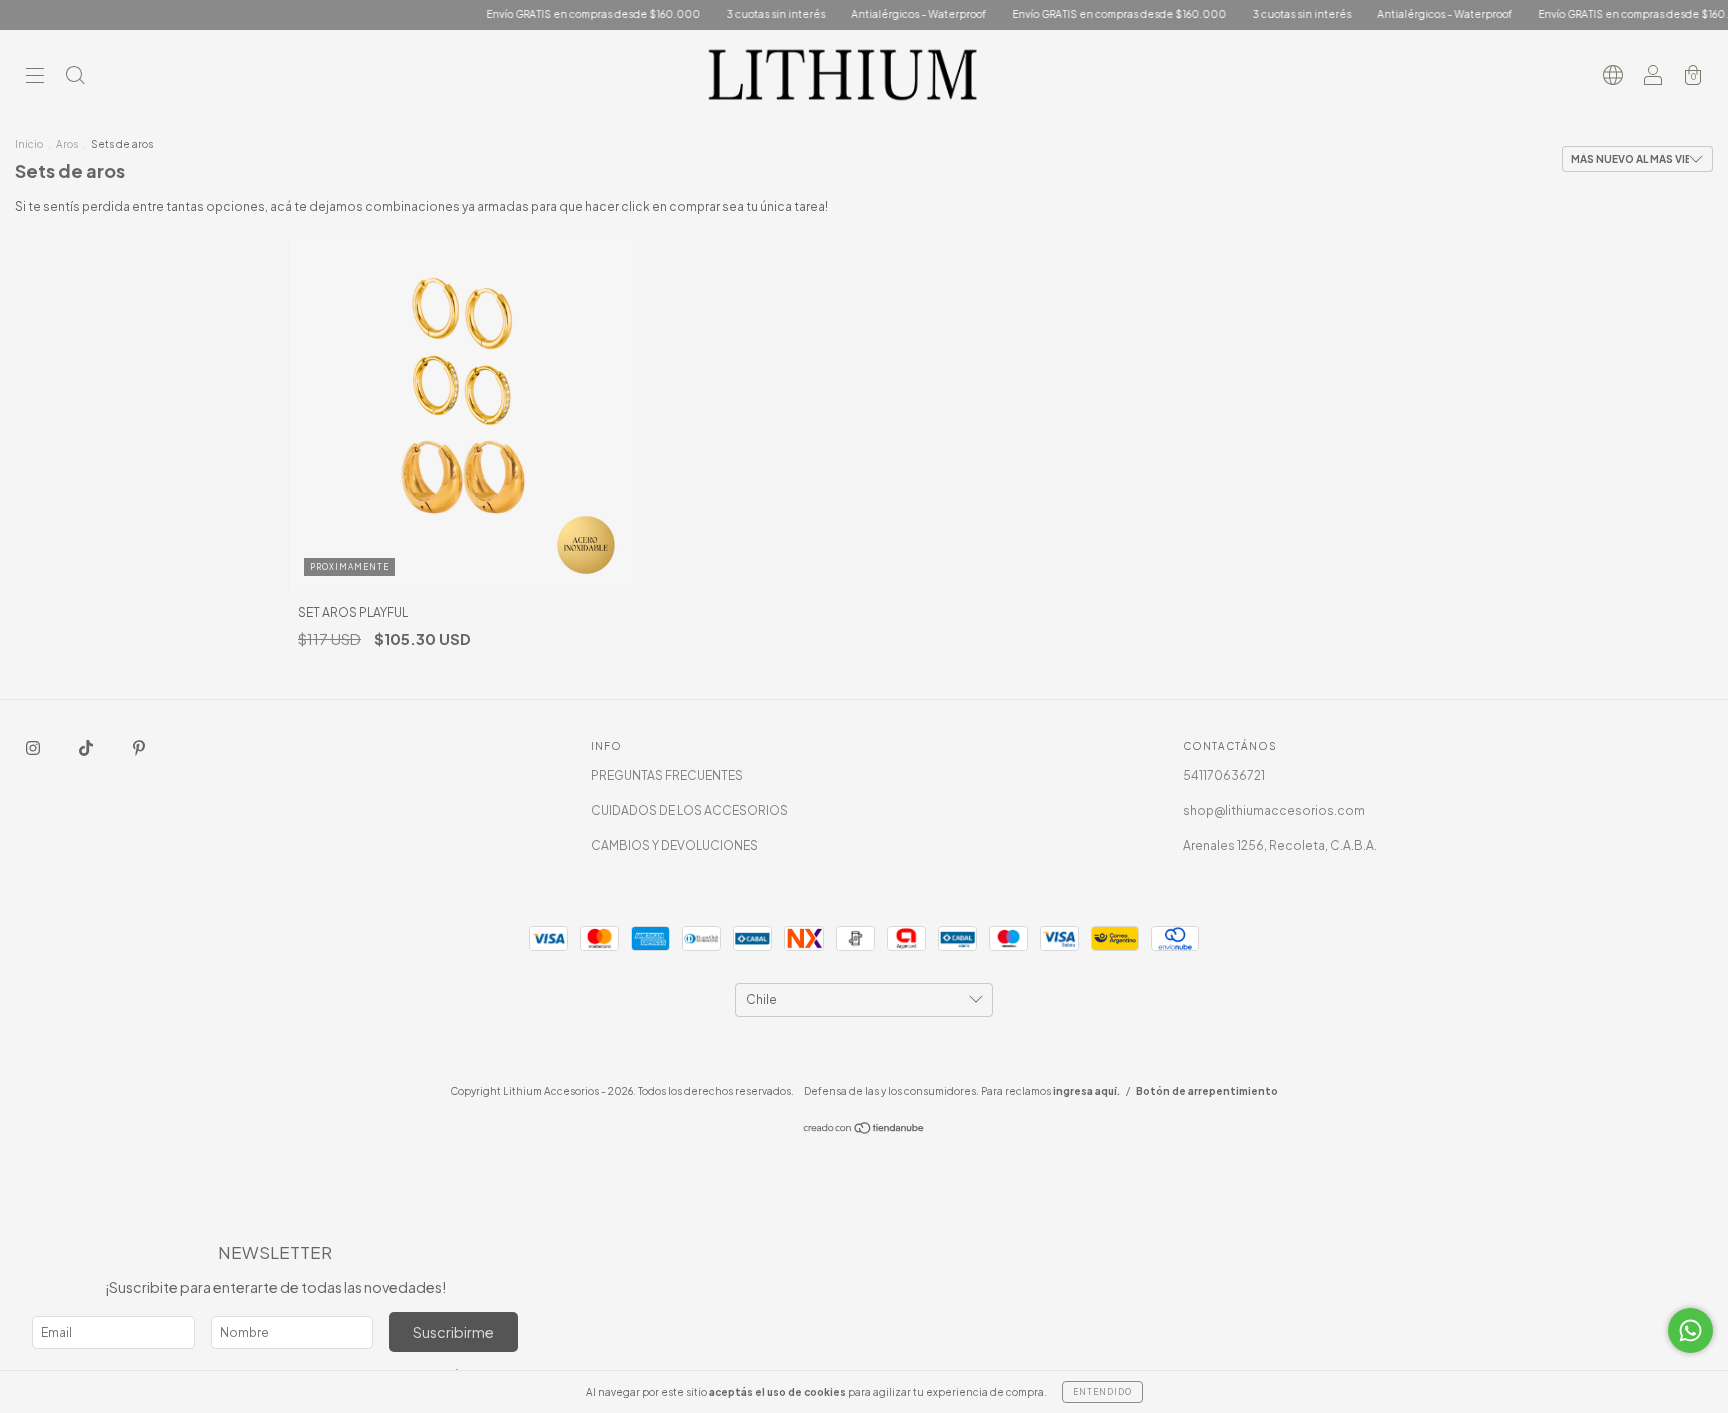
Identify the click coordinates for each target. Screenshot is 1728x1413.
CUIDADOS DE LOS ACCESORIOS (689, 810)
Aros (67, 144)
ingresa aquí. (1086, 1091)
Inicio (29, 144)
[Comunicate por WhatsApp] (1690, 1330)
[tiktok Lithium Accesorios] (87, 747)
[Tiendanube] (864, 1130)
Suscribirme (453, 1332)
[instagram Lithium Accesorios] (34, 747)
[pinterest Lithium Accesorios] (139, 747)
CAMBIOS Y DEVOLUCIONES (674, 845)
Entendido (1102, 1392)
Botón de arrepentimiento (1207, 1091)
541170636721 (1224, 775)
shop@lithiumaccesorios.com (1274, 810)
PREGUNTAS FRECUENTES (667, 775)
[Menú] (35, 77)
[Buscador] (75, 77)
